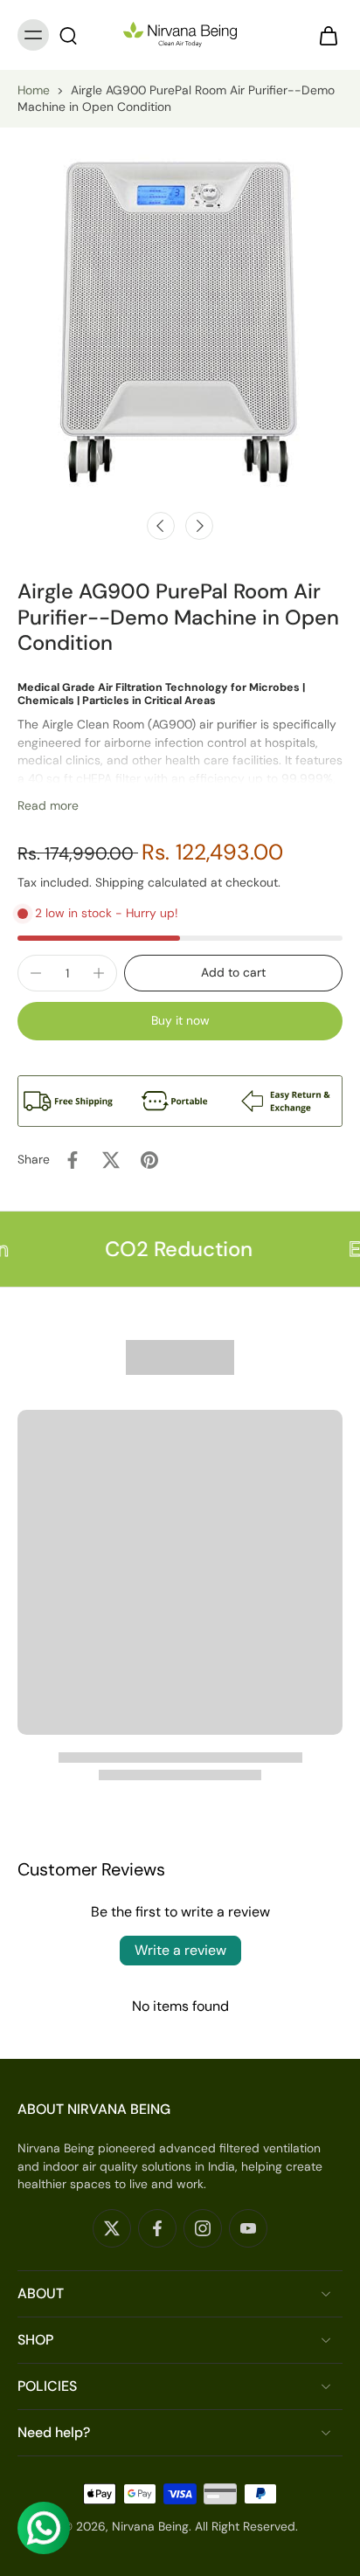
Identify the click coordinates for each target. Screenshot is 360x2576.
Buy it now (180, 1020)
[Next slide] (199, 526)
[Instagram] (203, 2228)
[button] (233, 973)
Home (34, 90)
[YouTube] (248, 2228)
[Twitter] (112, 2228)
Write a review (180, 1950)
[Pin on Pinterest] (149, 1160)
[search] (68, 35)
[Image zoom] (180, 321)
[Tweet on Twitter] (111, 1160)
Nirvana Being (150, 2526)
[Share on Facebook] (73, 1160)
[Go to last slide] (161, 526)
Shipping (121, 882)
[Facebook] (157, 2228)
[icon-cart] (323, 35)
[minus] (36, 973)
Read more (48, 805)
